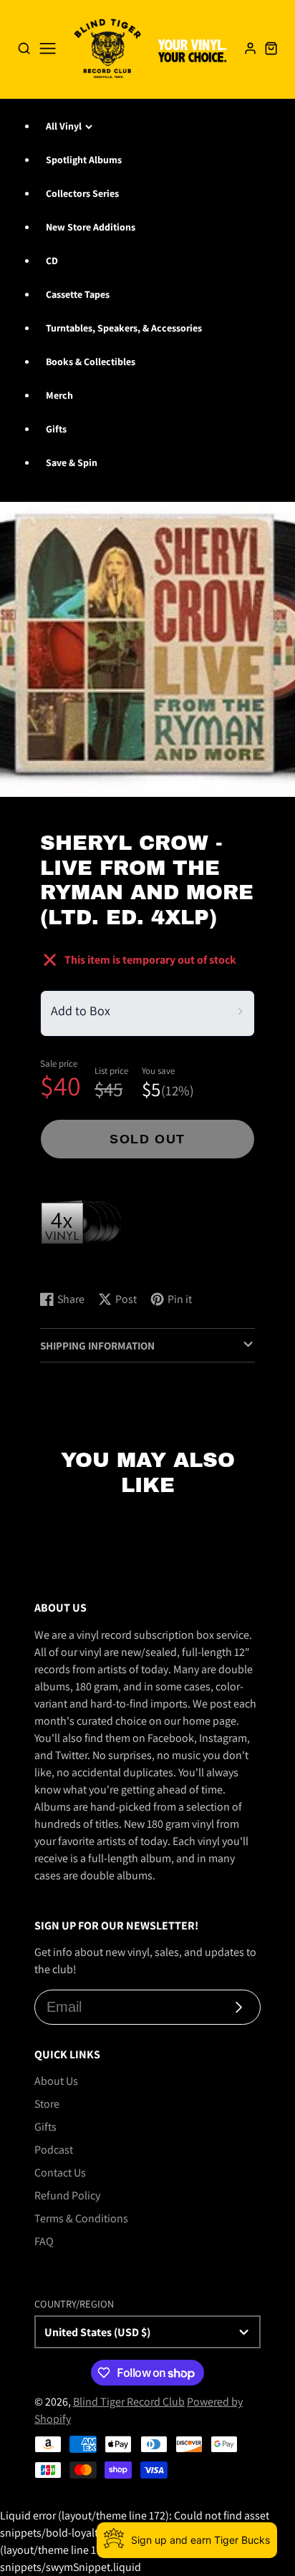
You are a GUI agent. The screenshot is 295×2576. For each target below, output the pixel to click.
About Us (56, 2081)
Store (47, 2104)
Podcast (54, 2150)
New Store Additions (91, 227)
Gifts (56, 429)
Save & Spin (72, 463)
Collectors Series (82, 193)
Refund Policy (67, 2195)
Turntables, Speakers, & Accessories (124, 328)
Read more (68, 1265)
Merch (59, 395)
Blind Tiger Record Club (129, 2402)
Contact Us (60, 2173)
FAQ (44, 2241)
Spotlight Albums (84, 160)
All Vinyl (64, 126)
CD (52, 261)
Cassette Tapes (78, 294)
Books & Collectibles (91, 362)
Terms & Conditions (81, 2218)
